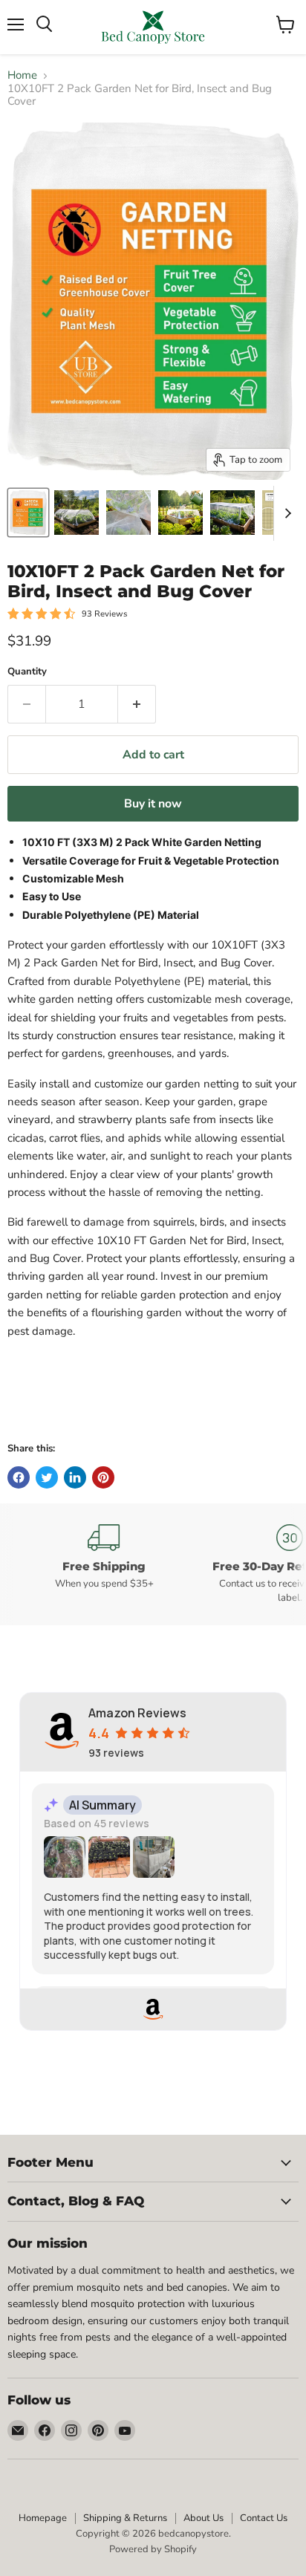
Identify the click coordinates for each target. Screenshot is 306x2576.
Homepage (43, 2518)
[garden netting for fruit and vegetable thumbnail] (76, 513)
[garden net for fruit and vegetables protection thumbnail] (28, 513)
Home (22, 75)
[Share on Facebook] (19, 1477)
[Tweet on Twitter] (47, 1477)
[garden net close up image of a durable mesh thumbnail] (128, 513)
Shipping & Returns (125, 2518)
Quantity (27, 672)
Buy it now (153, 804)
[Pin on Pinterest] (103, 1477)
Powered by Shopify (153, 2549)
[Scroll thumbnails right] (285, 513)
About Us (204, 2518)
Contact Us (264, 2518)
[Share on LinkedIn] (75, 1477)
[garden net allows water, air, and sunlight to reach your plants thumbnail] (180, 513)
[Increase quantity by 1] (137, 704)
